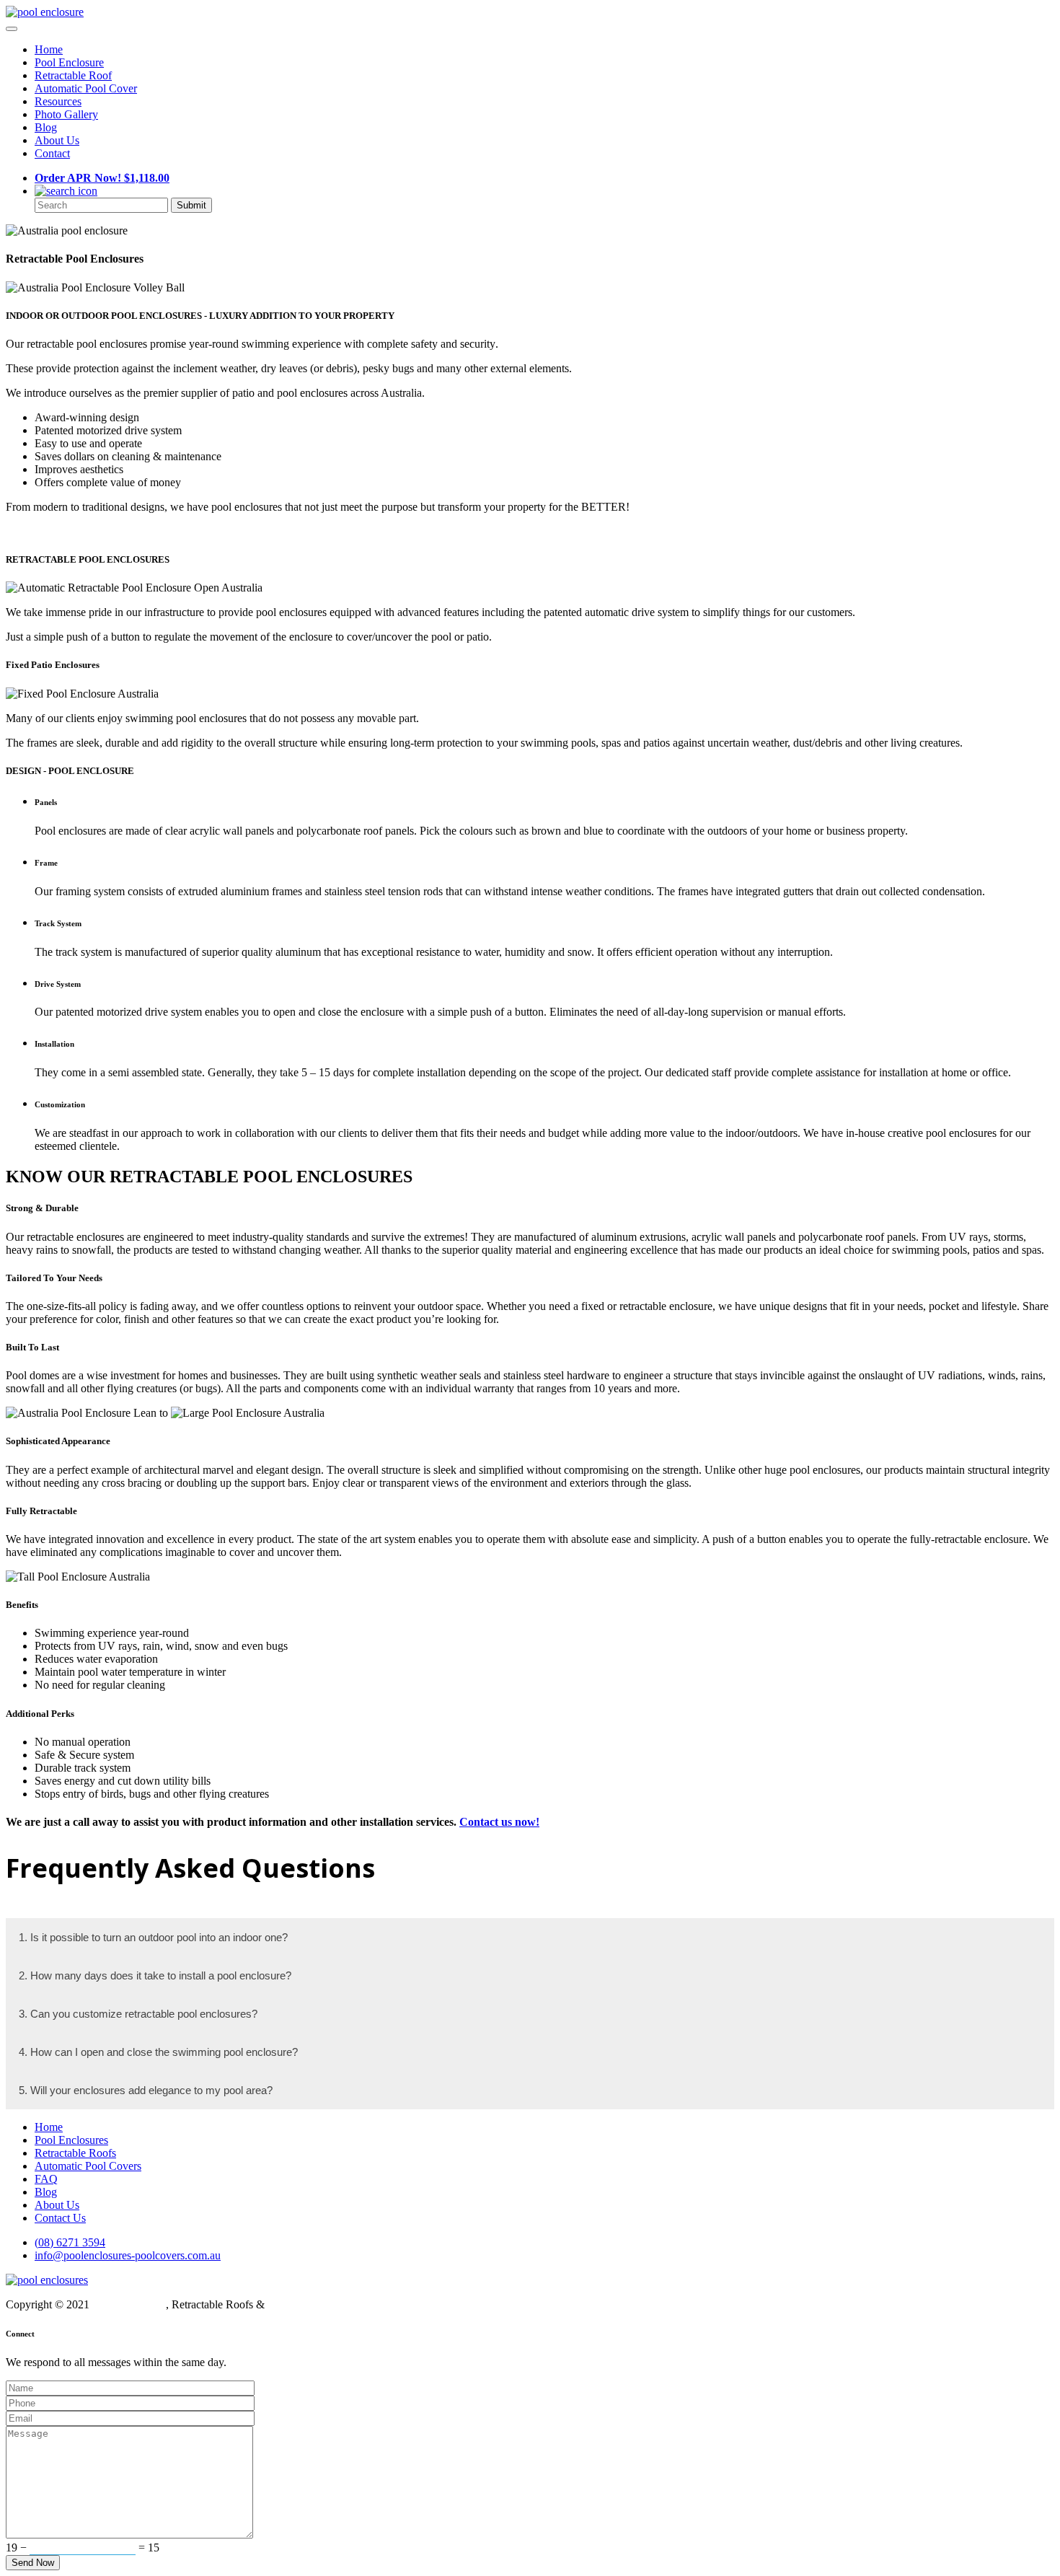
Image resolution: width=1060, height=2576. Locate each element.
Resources (58, 101)
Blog (46, 127)
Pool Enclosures (71, 2140)
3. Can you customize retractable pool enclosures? (138, 2014)
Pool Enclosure (69, 62)
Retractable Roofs (75, 2153)
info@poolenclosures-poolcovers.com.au (128, 2255)
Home (49, 49)
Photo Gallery (66, 114)
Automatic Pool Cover (86, 88)
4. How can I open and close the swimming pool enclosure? (158, 2052)
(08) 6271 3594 (70, 2242)
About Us (57, 140)
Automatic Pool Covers (88, 2166)
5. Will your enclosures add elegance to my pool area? (146, 2090)
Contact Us (60, 2218)
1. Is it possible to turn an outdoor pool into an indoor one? (153, 1937)
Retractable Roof (73, 75)
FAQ (46, 2179)
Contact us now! (499, 1822)
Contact (52, 153)
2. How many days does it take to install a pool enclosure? (155, 1975)
